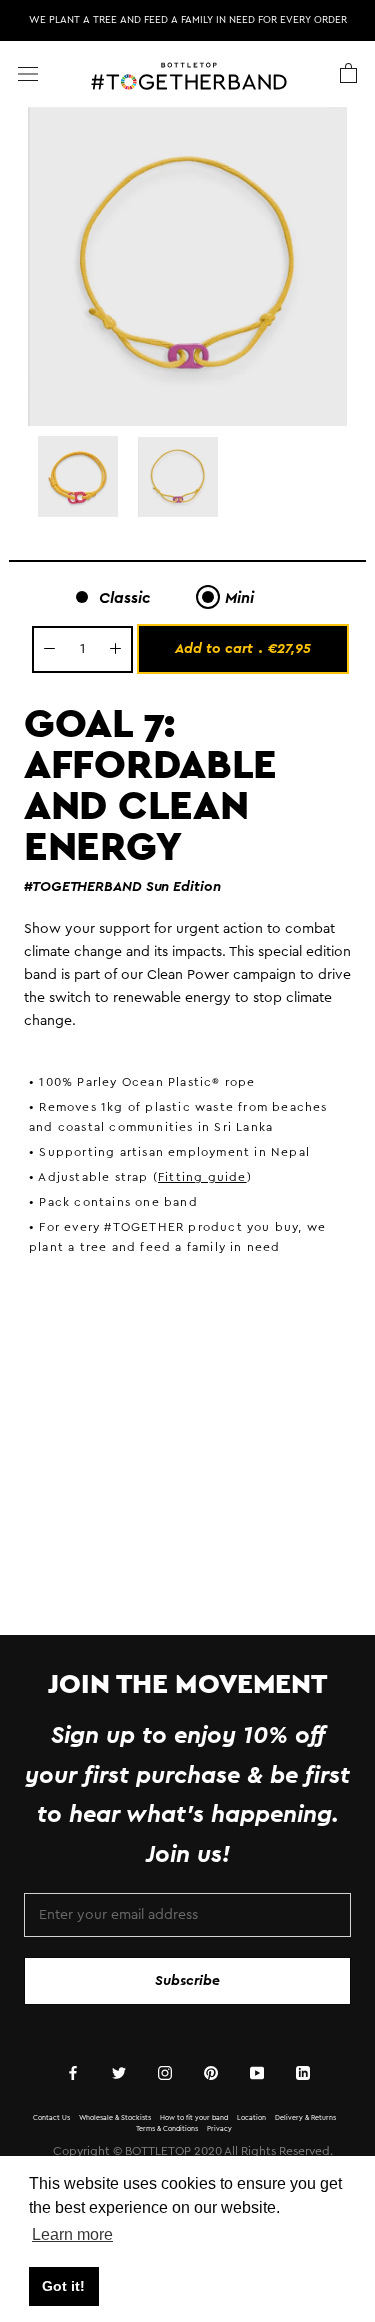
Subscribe (187, 1981)
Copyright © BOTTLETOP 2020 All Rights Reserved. (193, 2151)
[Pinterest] (211, 2072)
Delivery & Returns (305, 2117)
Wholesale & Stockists (115, 2117)
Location (251, 2117)
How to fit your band (194, 2117)
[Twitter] (119, 2072)
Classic (125, 598)
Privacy (219, 2128)
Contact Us (51, 2117)
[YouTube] (257, 2072)
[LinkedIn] (303, 2072)
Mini (239, 598)
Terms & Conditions (167, 2128)
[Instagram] (165, 2072)
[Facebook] (73, 2072)
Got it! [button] (63, 2286)
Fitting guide (202, 1177)
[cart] (348, 74)
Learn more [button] (72, 2234)
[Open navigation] (28, 73)
